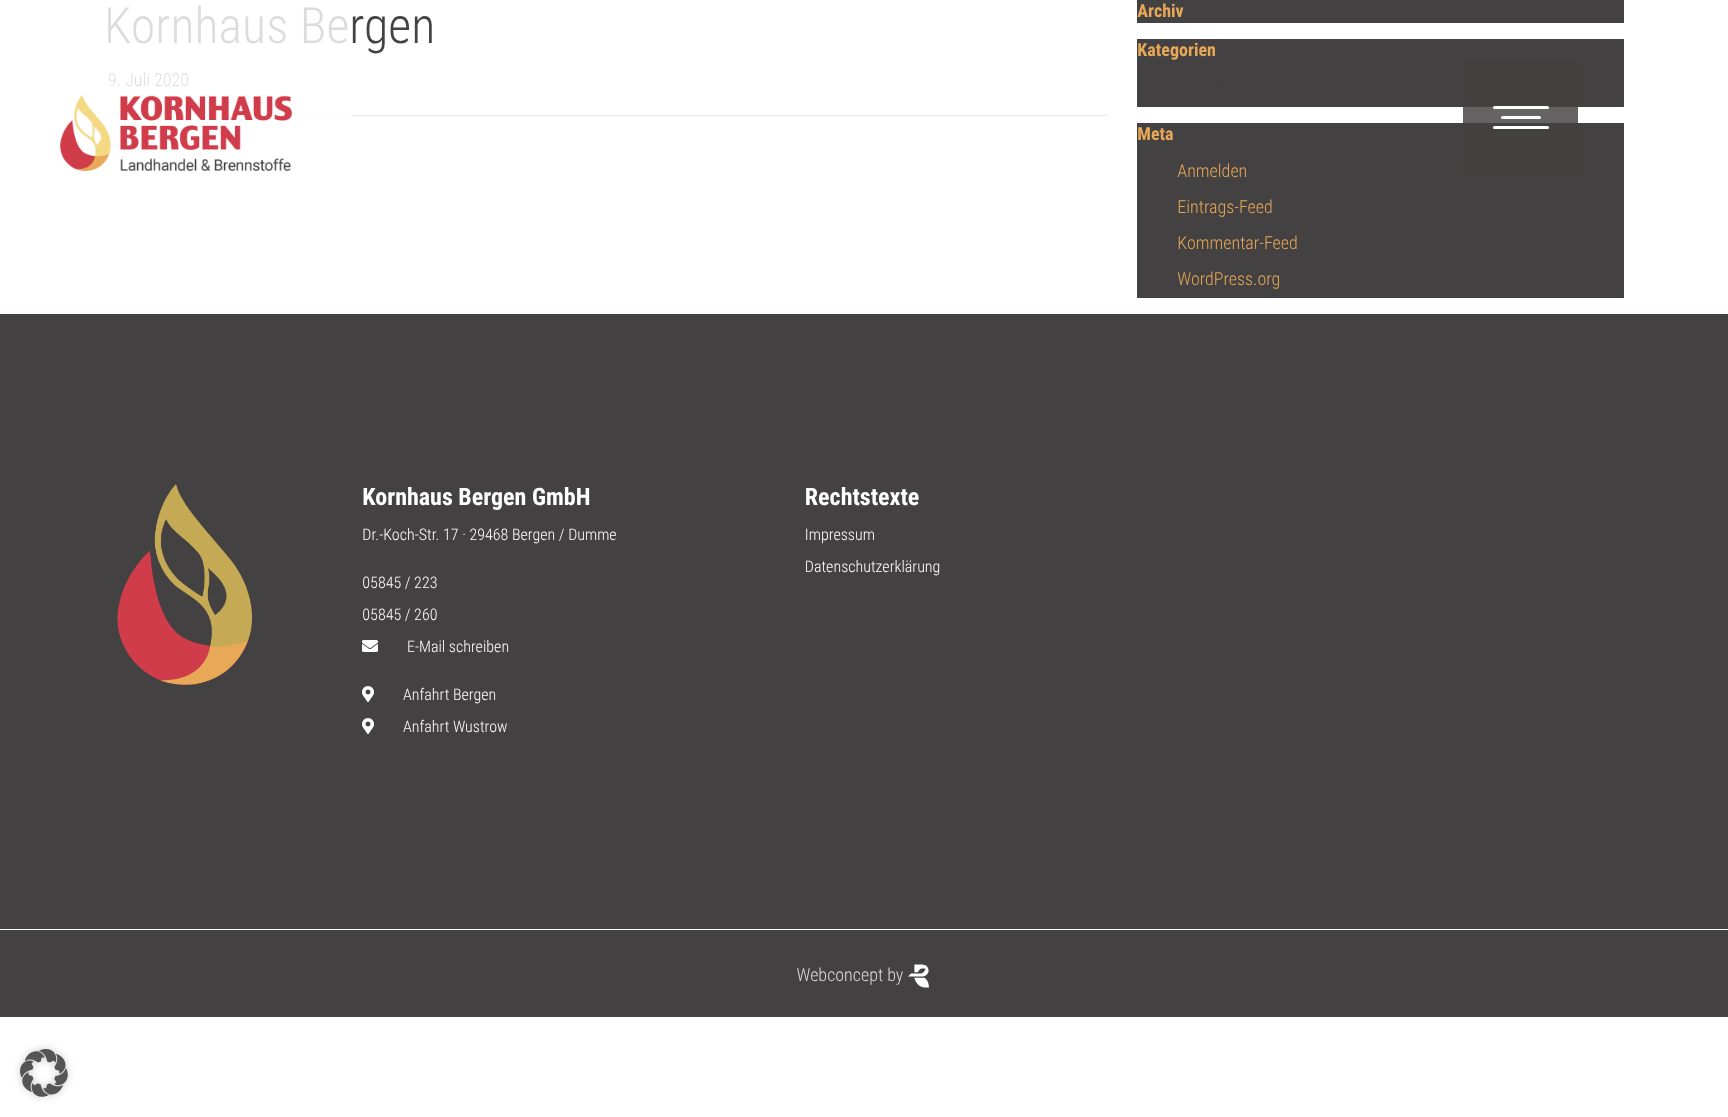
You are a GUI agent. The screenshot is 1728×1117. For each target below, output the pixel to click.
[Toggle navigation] (1520, 117)
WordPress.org (1228, 279)
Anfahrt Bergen (449, 694)
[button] (44, 1073)
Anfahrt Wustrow (455, 726)
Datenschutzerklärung (873, 566)
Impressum (840, 534)
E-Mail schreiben (458, 646)
